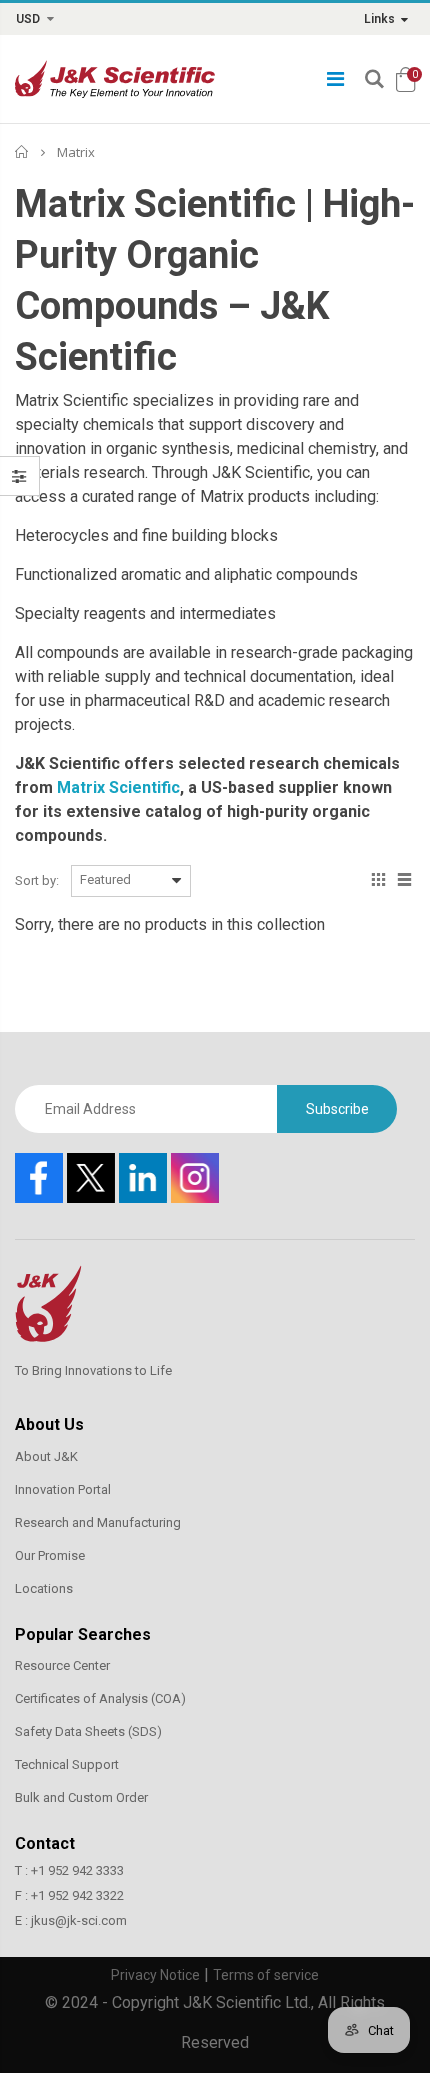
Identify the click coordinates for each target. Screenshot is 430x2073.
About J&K (46, 1456)
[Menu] (335, 79)
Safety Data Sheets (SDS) (88, 1731)
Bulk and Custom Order (81, 1797)
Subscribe (337, 1109)
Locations (44, 1588)
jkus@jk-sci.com (79, 1920)
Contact (45, 1843)
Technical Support (67, 1764)
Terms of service (266, 1975)
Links (379, 19)
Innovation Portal (63, 1489)
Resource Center (62, 1665)
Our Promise (50, 1555)
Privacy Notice (155, 1975)
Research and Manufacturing (98, 1522)
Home (22, 152)
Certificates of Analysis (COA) (100, 1698)
